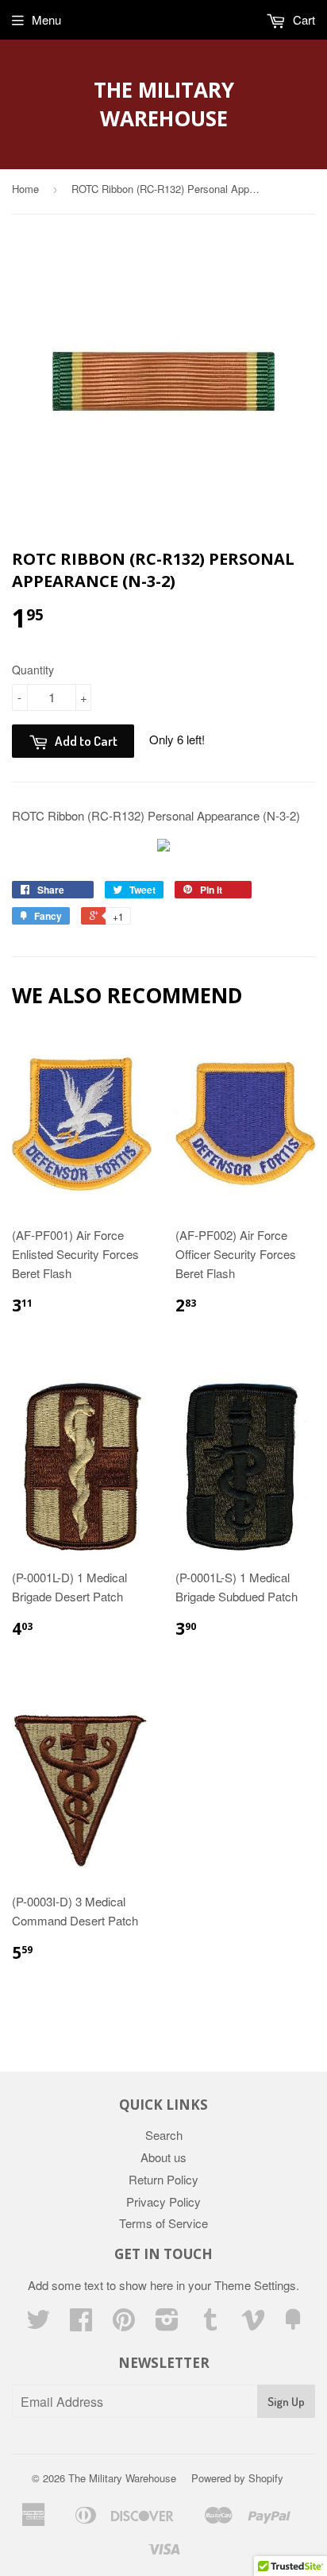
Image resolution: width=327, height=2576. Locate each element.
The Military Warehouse (164, 104)
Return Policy (163, 2179)
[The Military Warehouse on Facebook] (81, 2324)
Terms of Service (163, 2223)
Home (25, 189)
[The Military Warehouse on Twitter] (38, 2324)
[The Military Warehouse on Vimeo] (253, 2324)
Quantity (33, 670)
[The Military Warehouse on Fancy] (293, 2324)
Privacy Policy (163, 2201)
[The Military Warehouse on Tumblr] (210, 2324)
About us (163, 2157)
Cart (302, 19)
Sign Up (286, 2402)
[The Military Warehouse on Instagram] (167, 2324)
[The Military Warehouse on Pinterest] (124, 2324)
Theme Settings (255, 2285)
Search (164, 2135)
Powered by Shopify (237, 2478)
